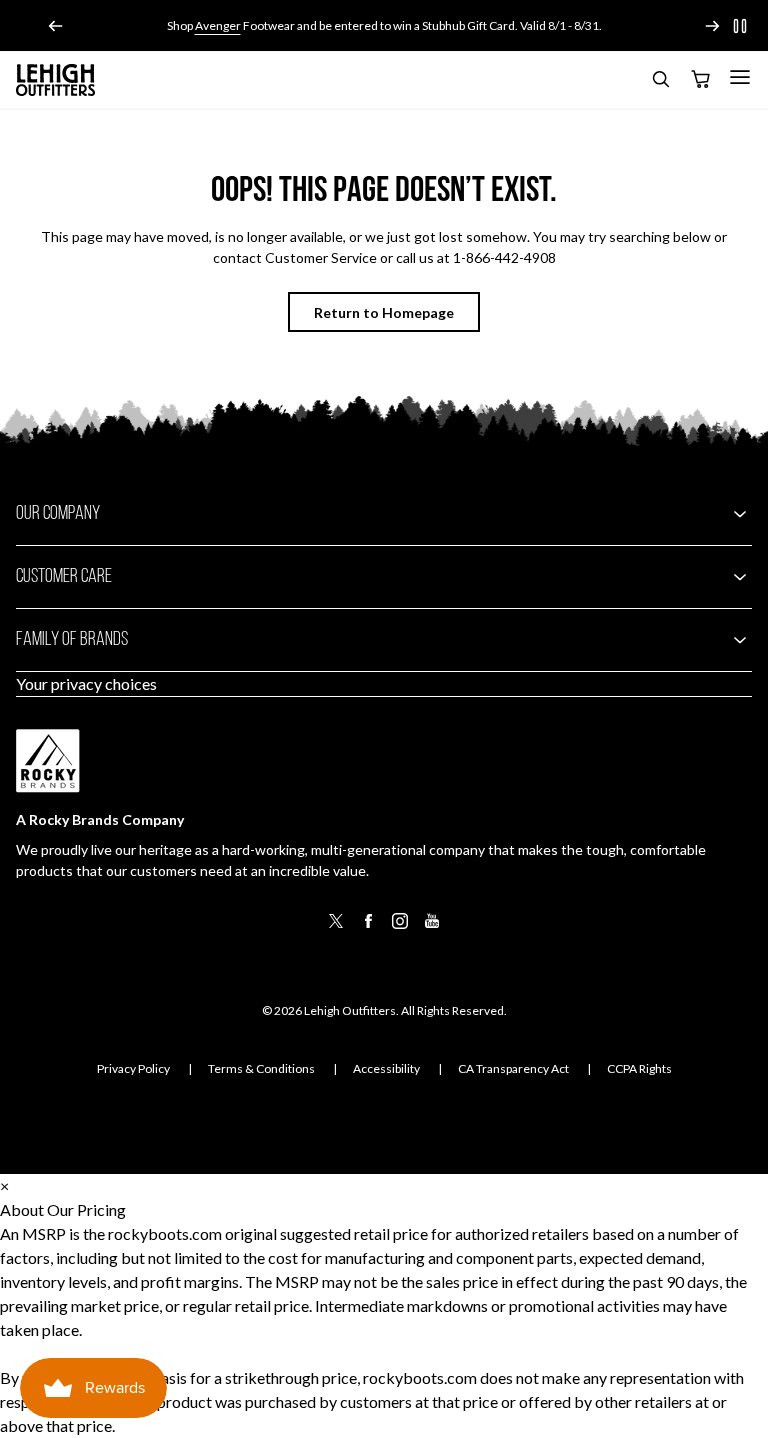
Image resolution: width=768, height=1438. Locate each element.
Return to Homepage (384, 312)
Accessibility (386, 1068)
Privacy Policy (133, 1068)
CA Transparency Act (513, 1068)
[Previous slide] (56, 26)
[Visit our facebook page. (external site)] (368, 927)
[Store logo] (56, 80)
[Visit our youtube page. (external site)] (432, 927)
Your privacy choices (86, 683)
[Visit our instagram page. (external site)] (400, 927)
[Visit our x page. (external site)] (336, 927)
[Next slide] (712, 26)
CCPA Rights (639, 1068)
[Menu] (740, 77)
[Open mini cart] (700, 80)
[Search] (660, 82)
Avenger (218, 25)
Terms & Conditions (261, 1068)
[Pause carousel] (740, 26)
